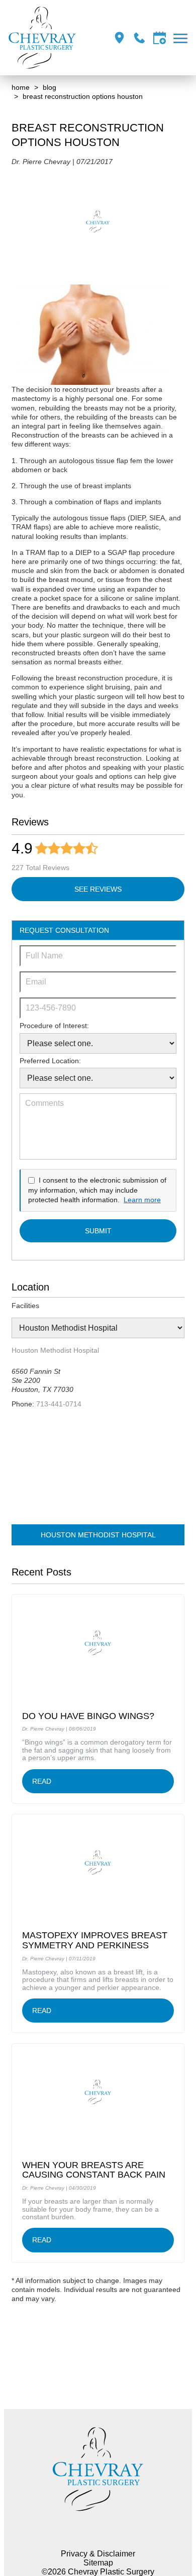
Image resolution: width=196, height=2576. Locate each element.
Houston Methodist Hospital (98, 1535)
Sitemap (98, 2563)
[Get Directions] (119, 38)
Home (21, 87)
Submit (98, 1231)
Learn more (142, 1200)
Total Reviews (40, 868)
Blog (50, 87)
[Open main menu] (182, 38)
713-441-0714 (59, 1404)
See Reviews (98, 889)
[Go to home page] (42, 38)
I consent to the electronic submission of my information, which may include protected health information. (97, 1190)
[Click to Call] (139, 38)
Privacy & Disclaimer (98, 2554)
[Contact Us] (160, 38)
